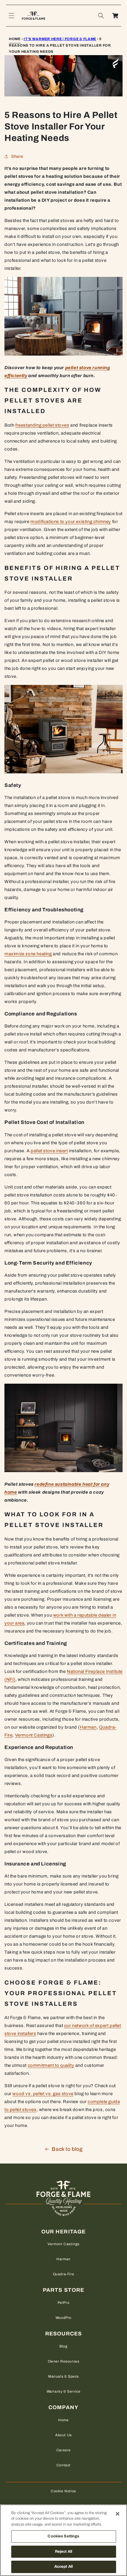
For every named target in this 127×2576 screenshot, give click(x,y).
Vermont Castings (34, 1735)
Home (15, 39)
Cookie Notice (63, 2491)
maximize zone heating (28, 954)
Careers (63, 2450)
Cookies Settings (63, 2536)
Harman (88, 1727)
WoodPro (63, 2318)
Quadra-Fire (64, 2274)
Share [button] (17, 156)
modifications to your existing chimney (71, 522)
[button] (12, 16)
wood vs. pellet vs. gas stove (43, 2094)
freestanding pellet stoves (42, 425)
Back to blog (67, 2149)
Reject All (63, 2552)
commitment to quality (51, 2065)
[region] (63, 2540)
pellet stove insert (49, 1151)
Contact (63, 2465)
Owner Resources (64, 2361)
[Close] (118, 2514)
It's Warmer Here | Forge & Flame (60, 39)
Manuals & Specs (63, 2376)
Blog (63, 2346)
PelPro (64, 2303)
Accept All (63, 2567)
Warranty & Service (64, 2391)
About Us (63, 2435)
